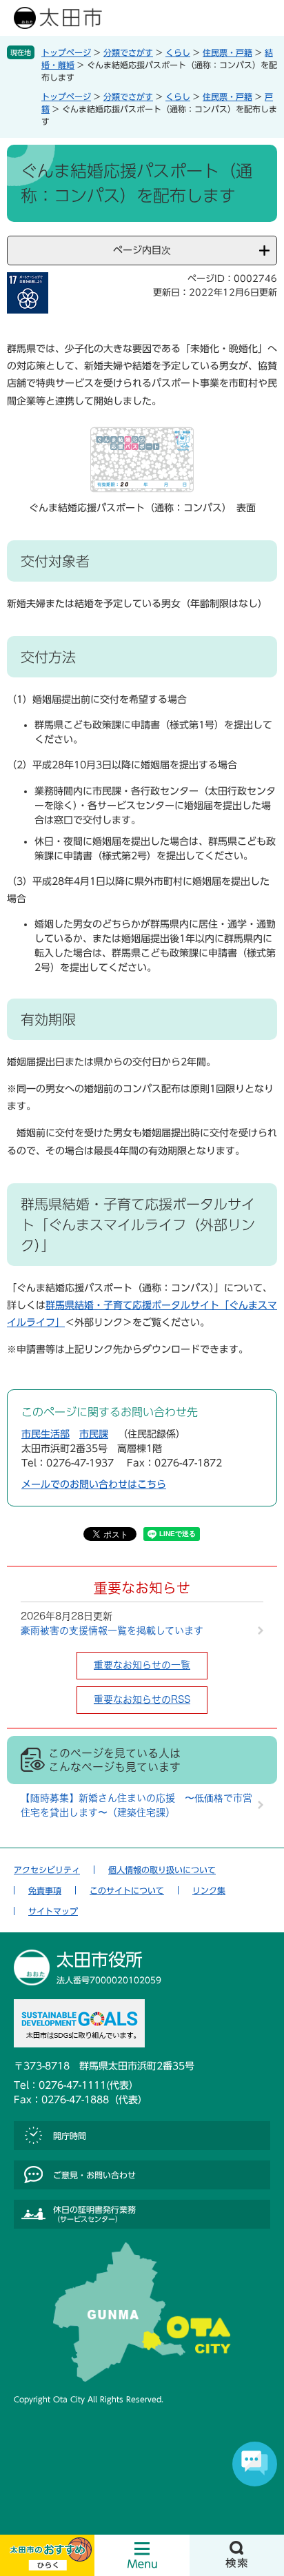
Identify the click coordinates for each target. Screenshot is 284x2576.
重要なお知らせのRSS (142, 1699)
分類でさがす (128, 52)
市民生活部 (45, 1434)
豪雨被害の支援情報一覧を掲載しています (112, 1631)
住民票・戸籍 (227, 52)
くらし (178, 52)
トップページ (66, 52)
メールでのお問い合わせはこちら (94, 1484)
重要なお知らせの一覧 (142, 1665)
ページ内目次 (142, 250)
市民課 (94, 1434)
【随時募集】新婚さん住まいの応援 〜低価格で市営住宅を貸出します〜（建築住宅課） (136, 1805)
